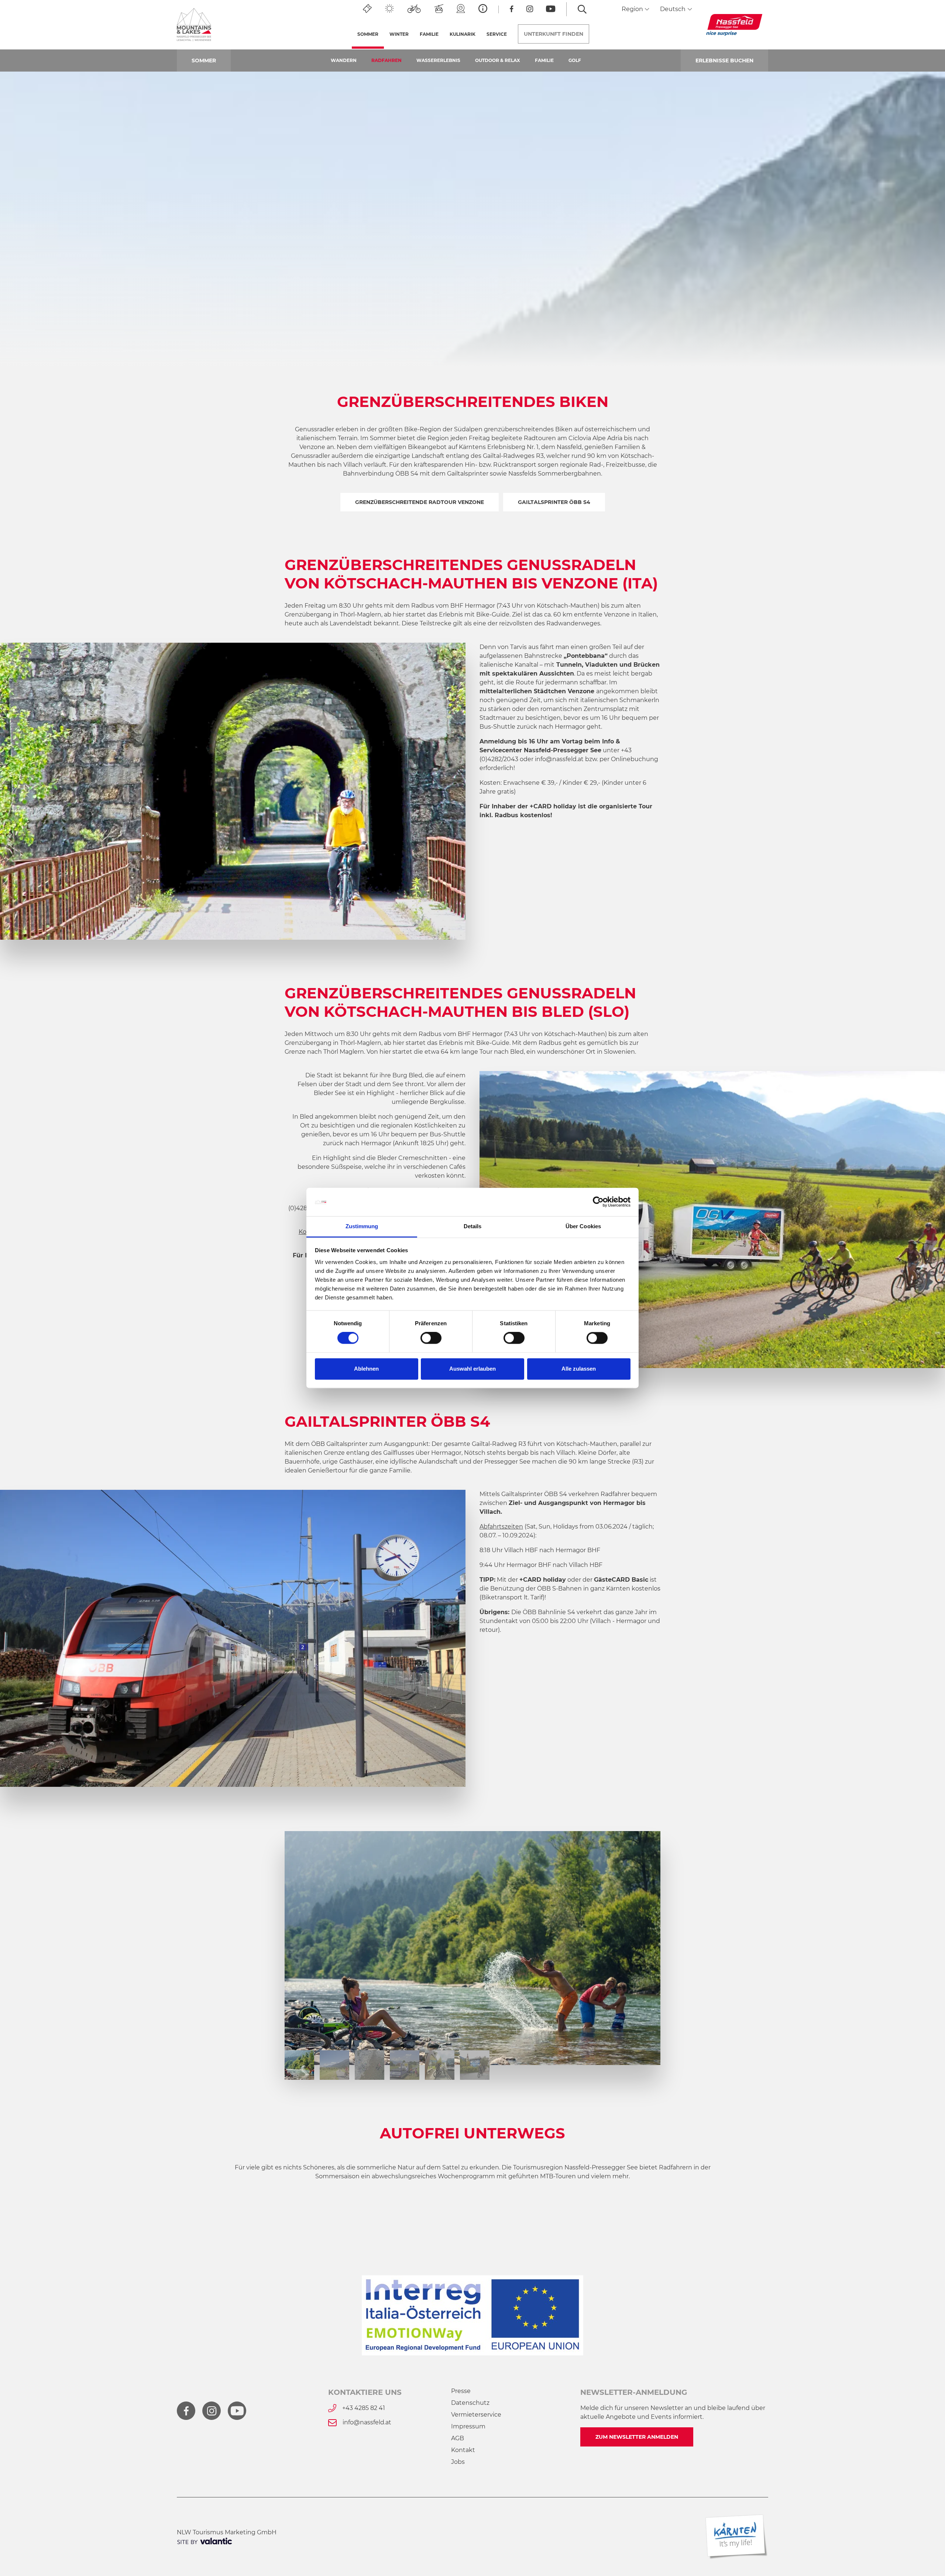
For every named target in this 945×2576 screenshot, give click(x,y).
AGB (458, 2438)
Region (633, 9)
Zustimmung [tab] (362, 1226)
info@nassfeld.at (559, 759)
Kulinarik (463, 34)
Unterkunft (554, 34)
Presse (461, 2391)
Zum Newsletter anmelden (637, 2437)
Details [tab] (473, 1226)
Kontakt (463, 2450)
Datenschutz (470, 2403)
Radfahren (386, 60)
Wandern (344, 60)
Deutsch (673, 9)
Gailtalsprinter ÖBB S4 (554, 502)
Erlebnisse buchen (724, 61)
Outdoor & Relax (498, 60)
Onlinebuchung (635, 759)
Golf (575, 60)
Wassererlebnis (438, 60)
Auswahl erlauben (472, 1369)
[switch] (431, 1338)
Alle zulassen (579, 1369)
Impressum (468, 2426)
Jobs (458, 2462)
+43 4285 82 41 (364, 2408)
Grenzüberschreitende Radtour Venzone (420, 502)
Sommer (371, 34)
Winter (399, 34)
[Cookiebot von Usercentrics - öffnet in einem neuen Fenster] (598, 1202)
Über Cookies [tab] (583, 1226)
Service (497, 34)
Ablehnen (366, 1369)
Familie (544, 60)
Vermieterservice (476, 2415)
